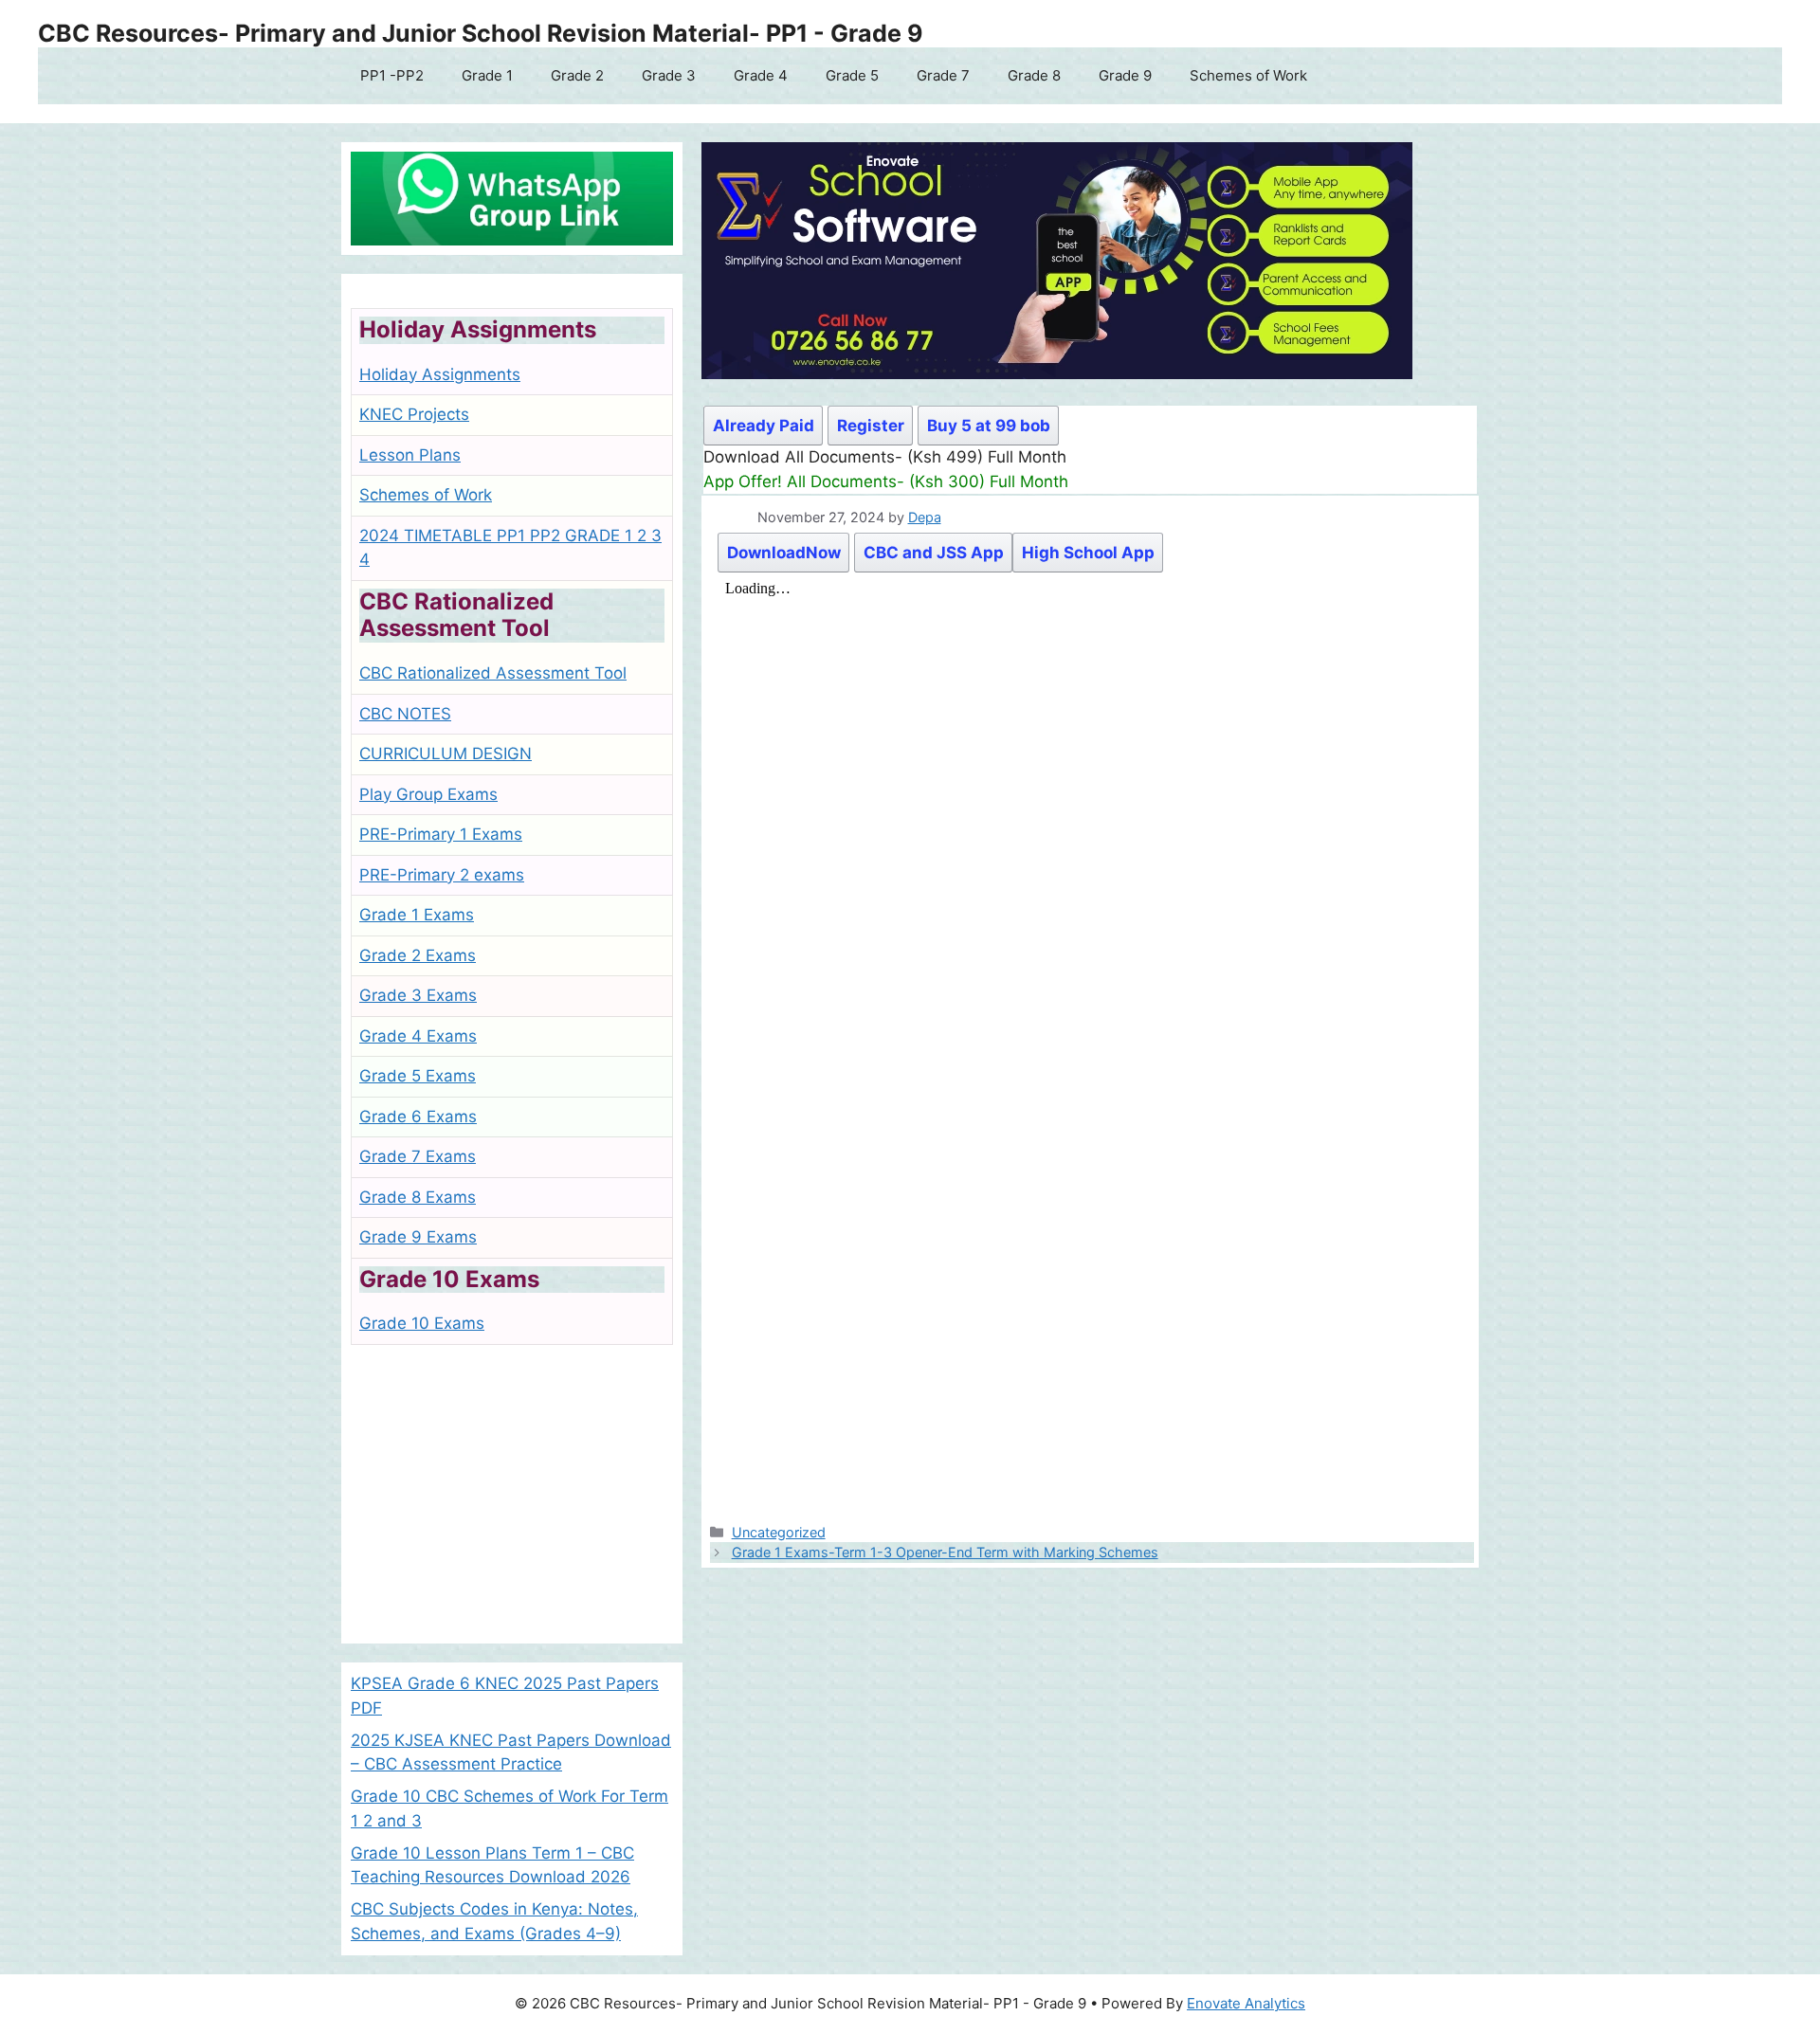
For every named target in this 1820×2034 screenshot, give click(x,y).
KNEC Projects (414, 414)
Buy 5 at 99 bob (989, 426)
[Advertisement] (512, 1501)
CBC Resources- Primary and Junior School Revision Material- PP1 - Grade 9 (481, 33)
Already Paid (764, 426)
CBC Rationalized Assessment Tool (493, 673)
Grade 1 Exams (417, 915)
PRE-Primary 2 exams (442, 875)
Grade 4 (761, 75)
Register (871, 426)
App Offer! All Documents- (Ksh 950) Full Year (878, 481)
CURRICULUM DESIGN (446, 754)
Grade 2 (577, 75)
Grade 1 (487, 75)
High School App (1088, 553)
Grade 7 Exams (418, 1156)
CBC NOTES (405, 714)
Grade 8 (1034, 75)
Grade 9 (1125, 75)
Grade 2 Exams (418, 955)
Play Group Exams (428, 794)
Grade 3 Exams (418, 995)
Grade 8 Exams (418, 1197)
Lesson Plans (410, 455)
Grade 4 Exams (418, 1036)
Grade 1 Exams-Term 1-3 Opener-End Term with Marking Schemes (945, 1552)
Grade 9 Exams (418, 1237)
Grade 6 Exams (418, 1117)
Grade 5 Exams (418, 1076)
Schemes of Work (1248, 75)
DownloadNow (784, 553)
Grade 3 (669, 75)
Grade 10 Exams (422, 1323)
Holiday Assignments (440, 374)
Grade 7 (943, 75)
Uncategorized (779, 1532)
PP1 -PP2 (392, 75)
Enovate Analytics (1246, 2003)
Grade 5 (852, 75)
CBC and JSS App (934, 553)
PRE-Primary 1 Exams (441, 834)
